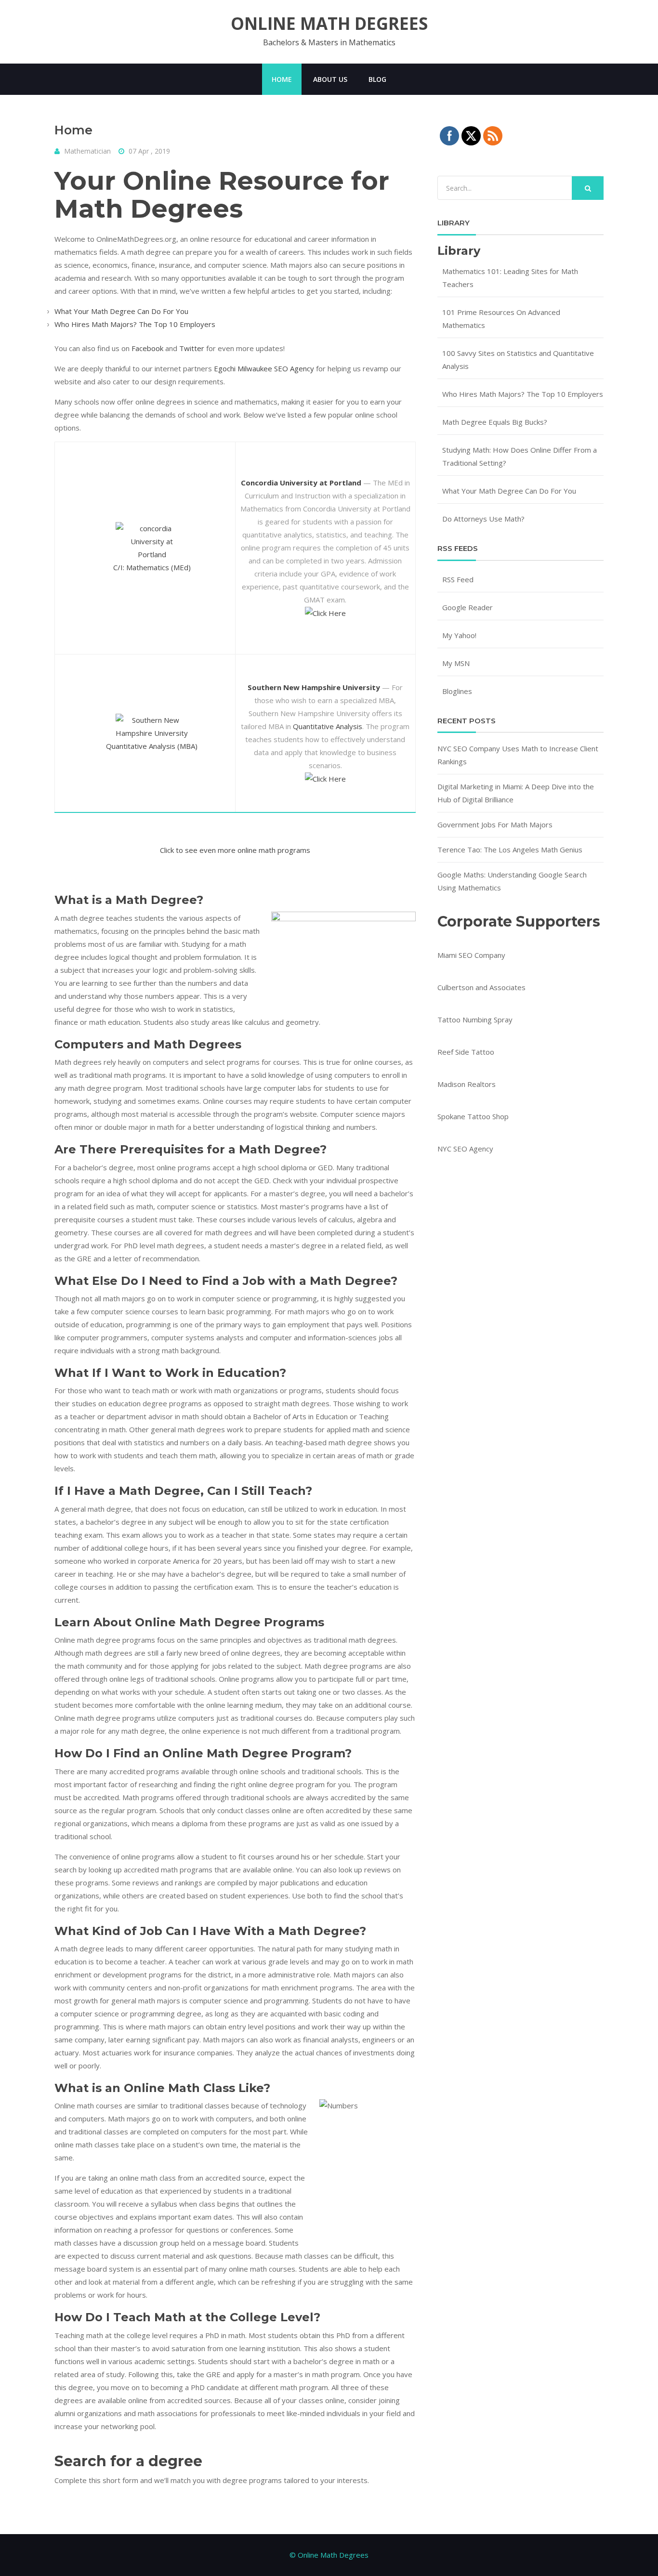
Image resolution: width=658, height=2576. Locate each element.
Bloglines (457, 691)
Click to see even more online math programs (235, 850)
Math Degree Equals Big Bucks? (495, 422)
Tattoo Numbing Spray (475, 1020)
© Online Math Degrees (329, 2555)
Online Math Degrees (329, 24)
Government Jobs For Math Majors (495, 824)
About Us (330, 79)
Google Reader (467, 607)
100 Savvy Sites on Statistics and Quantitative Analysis (518, 360)
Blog (377, 79)
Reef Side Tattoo (466, 1052)
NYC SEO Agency (465, 1149)
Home (282, 79)
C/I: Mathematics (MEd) (152, 567)
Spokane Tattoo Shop (473, 1116)
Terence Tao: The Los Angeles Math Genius (510, 850)
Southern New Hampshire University (314, 687)
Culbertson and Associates (481, 987)
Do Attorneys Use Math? (483, 519)
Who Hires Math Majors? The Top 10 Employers (135, 324)
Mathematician (87, 151)
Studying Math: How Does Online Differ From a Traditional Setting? (520, 456)
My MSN (456, 663)
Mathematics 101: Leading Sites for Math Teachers (510, 278)
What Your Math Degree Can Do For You (121, 311)
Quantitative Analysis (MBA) (152, 746)
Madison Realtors (467, 1084)
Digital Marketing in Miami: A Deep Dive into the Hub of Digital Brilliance (516, 793)
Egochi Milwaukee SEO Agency (264, 368)
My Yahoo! (459, 635)
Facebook (147, 348)
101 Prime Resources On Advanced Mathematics (501, 319)
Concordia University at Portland (301, 483)
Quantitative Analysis (328, 726)
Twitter (192, 348)
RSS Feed (458, 579)
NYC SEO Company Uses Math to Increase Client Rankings (518, 755)
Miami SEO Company (471, 955)
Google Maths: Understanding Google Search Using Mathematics (512, 881)
